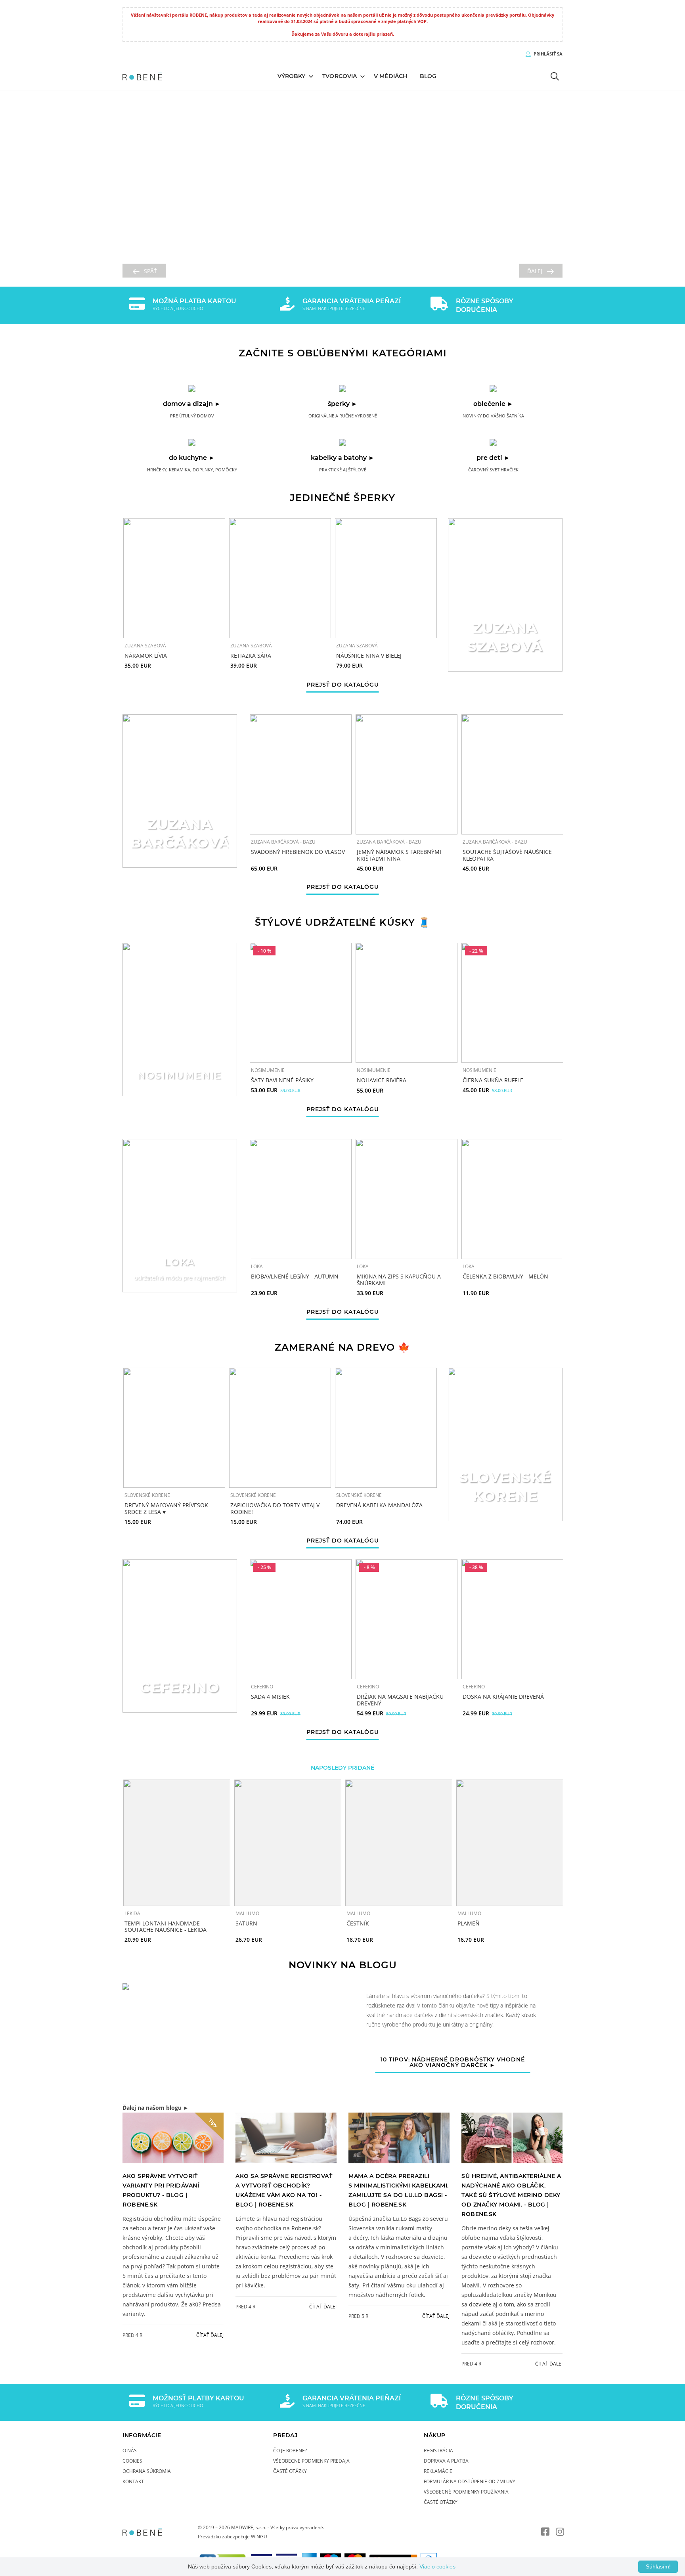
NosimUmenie (268, 1070)
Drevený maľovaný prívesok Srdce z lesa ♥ (166, 1508)
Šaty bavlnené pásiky (282, 1080)
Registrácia (438, 2450)
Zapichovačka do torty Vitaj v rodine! (275, 1508)
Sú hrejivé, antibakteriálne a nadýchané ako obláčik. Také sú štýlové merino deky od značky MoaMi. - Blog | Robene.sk (511, 2195)
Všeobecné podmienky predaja (311, 2461)
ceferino (262, 1686)
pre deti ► (493, 457)
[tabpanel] (342, 2037)
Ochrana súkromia (147, 2471)
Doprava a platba (446, 2461)
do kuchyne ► (192, 457)
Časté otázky (290, 2471)
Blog (428, 76)
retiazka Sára (251, 655)
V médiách (390, 76)
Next (580, 1862)
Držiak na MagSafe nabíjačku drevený (400, 1700)
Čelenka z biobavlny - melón (505, 1277)
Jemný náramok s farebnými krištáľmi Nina (399, 855)
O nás (130, 2450)
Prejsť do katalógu (343, 685)
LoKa (257, 1267)
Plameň (469, 1923)
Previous (105, 1862)
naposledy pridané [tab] (342, 1767)
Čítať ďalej (210, 2335)
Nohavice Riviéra (382, 1080)
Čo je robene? (290, 2450)
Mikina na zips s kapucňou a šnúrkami (399, 1280)
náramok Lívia (146, 655)
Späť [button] (150, 271)
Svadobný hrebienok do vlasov (298, 852)
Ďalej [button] (535, 271)
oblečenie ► (493, 403)
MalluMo (247, 1913)
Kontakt (133, 2481)
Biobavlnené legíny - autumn (295, 1277)
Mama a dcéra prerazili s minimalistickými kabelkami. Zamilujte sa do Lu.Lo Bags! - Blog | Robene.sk (399, 2190)
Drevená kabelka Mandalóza (379, 1505)
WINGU (259, 2536)
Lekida (132, 1913)
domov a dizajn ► (192, 403)
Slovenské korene (147, 1495)
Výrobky (292, 76)
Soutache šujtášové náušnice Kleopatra (507, 855)
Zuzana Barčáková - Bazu (283, 842)
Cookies (132, 2461)
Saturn (246, 1923)
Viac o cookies (437, 2566)
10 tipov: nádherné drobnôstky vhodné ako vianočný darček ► (453, 2063)
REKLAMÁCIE (438, 2471)
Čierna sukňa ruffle (493, 1080)
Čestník (358, 1923)
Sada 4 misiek (270, 1697)
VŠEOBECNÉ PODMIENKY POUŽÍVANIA (466, 2492)
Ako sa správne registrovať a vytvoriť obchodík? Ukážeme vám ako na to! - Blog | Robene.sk (284, 2190)
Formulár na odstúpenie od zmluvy (470, 2481)
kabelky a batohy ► (343, 457)
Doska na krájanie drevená (503, 1697)
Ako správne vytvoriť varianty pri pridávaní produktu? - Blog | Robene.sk (161, 2190)
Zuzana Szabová (145, 645)
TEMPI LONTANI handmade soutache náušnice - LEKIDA (166, 1926)
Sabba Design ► (343, 242)
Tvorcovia (340, 76)
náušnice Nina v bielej (369, 655)
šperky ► (343, 403)
